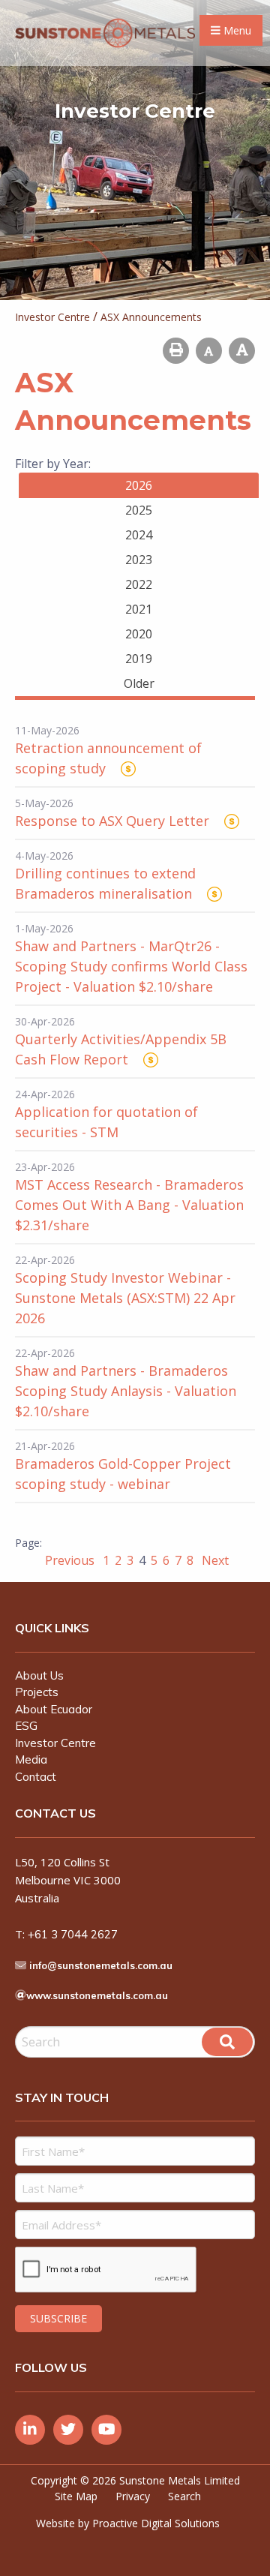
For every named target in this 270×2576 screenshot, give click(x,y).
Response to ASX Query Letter (112, 821)
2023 (139, 560)
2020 (139, 634)
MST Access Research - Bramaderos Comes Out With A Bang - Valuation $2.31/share (129, 1205)
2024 (139, 535)
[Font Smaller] (209, 351)
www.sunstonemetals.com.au (97, 1995)
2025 (139, 510)
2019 (139, 659)
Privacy (133, 2496)
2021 (139, 609)
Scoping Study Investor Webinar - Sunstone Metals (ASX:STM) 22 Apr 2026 (125, 1298)
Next (214, 1560)
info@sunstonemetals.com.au (101, 1965)
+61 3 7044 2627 (73, 1934)
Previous (71, 1560)
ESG (26, 1726)
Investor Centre (55, 1743)
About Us (39, 1675)
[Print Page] (176, 351)
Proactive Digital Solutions (156, 2523)
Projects (37, 1692)
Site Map (76, 2496)
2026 (139, 485)
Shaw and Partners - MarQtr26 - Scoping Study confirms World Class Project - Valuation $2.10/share (131, 966)
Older (139, 683)
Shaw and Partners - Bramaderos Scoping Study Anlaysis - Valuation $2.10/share (126, 1391)
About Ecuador (54, 1709)
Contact (36, 1777)
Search (184, 2496)
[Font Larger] (242, 351)
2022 (139, 584)
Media (31, 1759)
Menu (236, 30)
